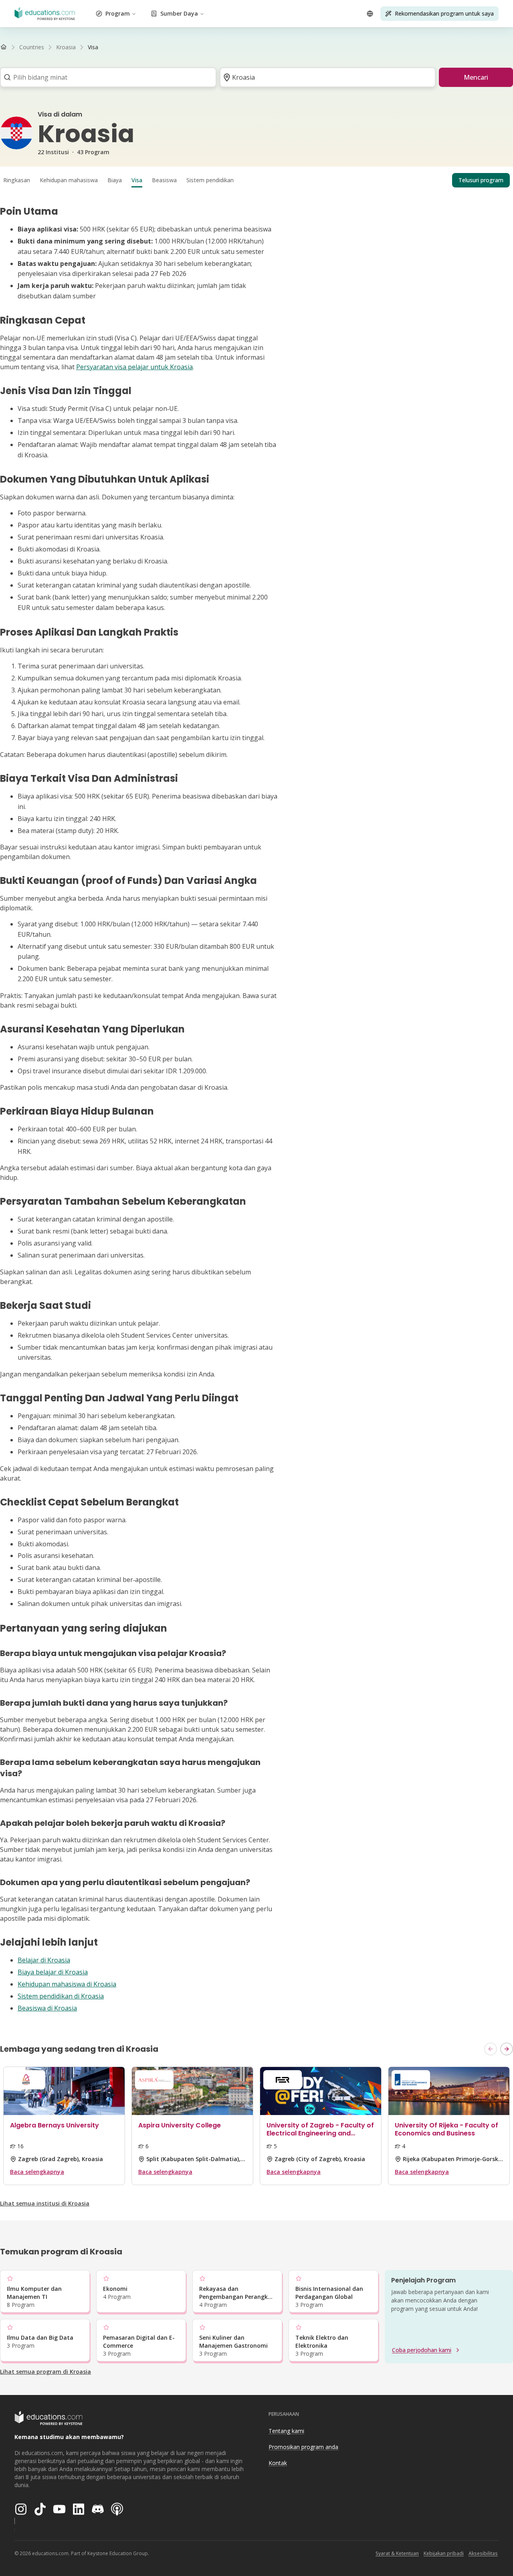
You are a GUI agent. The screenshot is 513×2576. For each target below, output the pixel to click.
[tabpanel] (256, 1109)
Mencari (476, 77)
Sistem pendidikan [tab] (210, 180)
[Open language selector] (370, 14)
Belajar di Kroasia (44, 1960)
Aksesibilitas (483, 2553)
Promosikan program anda (303, 2447)
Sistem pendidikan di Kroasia (61, 1996)
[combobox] (106, 77)
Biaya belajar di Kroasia (53, 1972)
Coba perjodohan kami (422, 2350)
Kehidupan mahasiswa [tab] (69, 180)
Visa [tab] (137, 180)
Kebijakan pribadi (444, 2553)
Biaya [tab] (115, 180)
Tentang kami (286, 2431)
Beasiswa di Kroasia (47, 2008)
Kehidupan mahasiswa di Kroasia (67, 1984)
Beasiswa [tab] (164, 180)
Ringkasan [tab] (17, 180)
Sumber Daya (179, 13)
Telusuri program (481, 180)
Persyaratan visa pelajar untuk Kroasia (134, 367)
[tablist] (256, 180)
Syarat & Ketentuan (397, 2553)
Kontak (278, 2463)
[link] (93, 47)
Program (118, 13)
